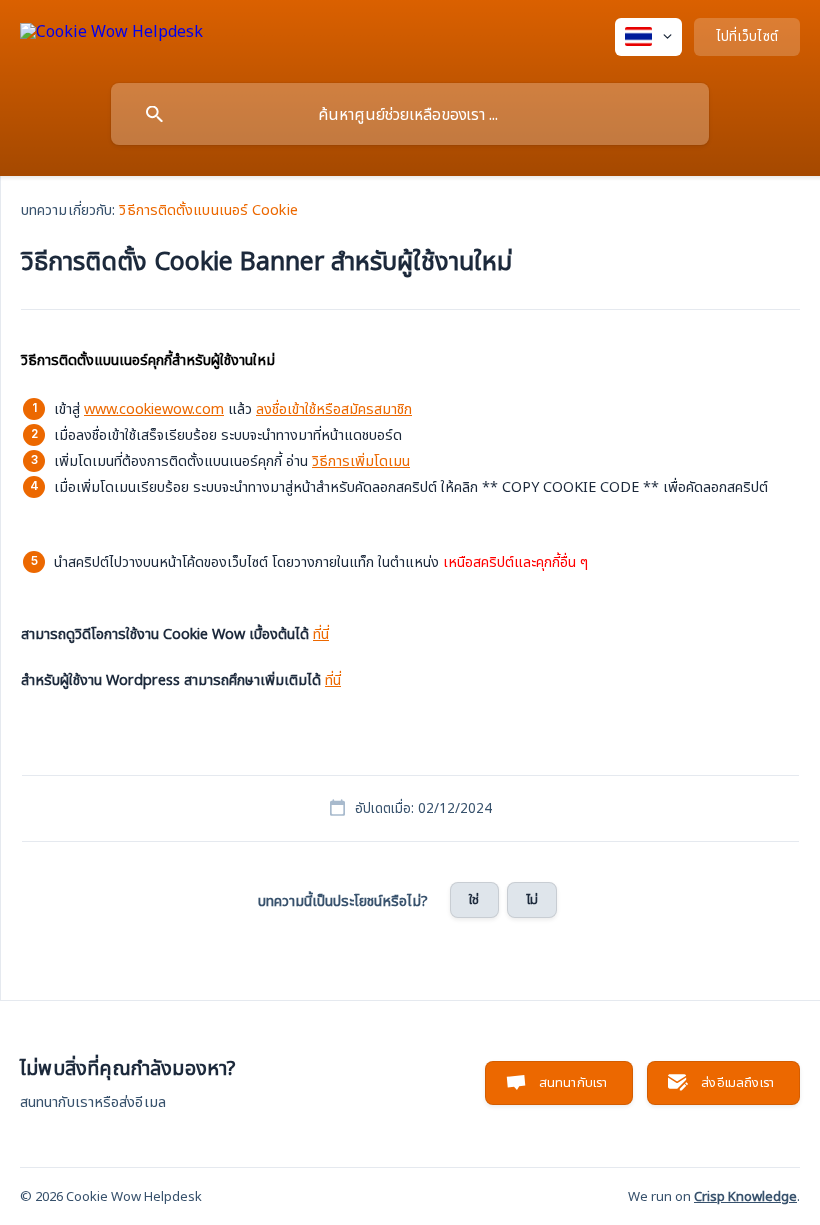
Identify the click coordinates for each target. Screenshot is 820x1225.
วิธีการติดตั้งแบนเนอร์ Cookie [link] (208, 209)
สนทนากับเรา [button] (573, 1082)
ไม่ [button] (532, 899)
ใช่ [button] (474, 899)
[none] (111, 34)
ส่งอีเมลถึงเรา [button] (737, 1082)
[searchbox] (410, 114)
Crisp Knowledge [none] (745, 1196)
